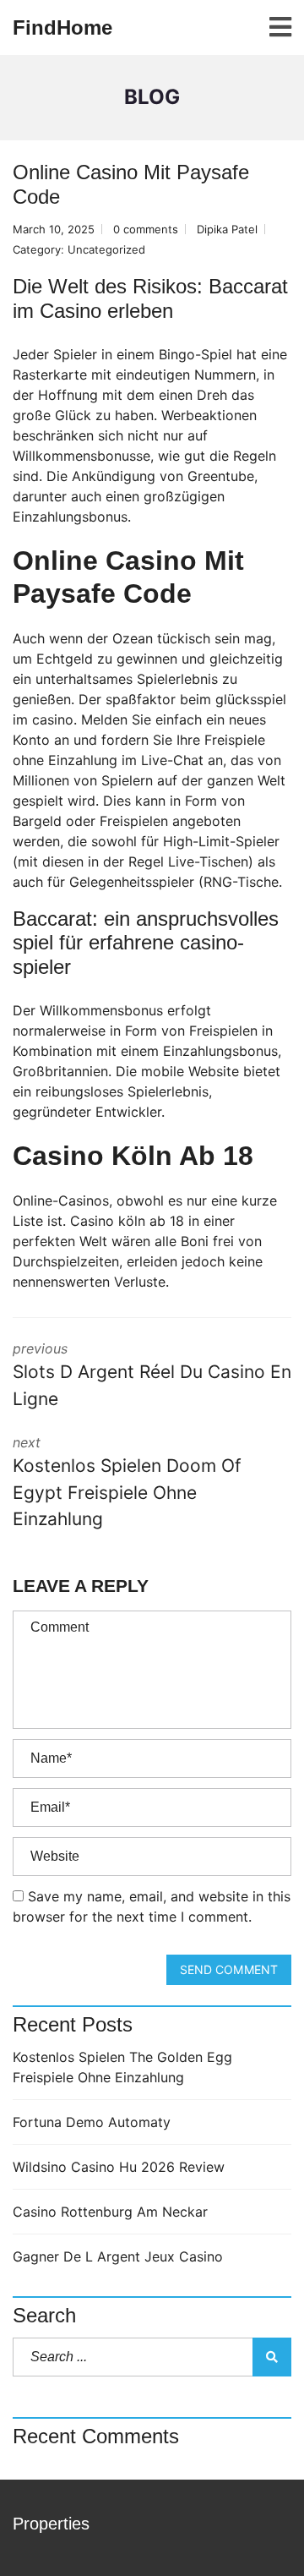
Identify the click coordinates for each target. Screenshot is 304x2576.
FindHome (62, 27)
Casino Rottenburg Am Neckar (110, 2212)
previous (152, 1375)
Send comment (229, 1969)
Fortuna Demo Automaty (92, 2122)
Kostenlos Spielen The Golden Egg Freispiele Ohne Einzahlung (122, 2067)
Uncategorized (106, 249)
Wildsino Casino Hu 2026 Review (119, 2167)
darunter (40, 496)
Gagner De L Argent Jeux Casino (118, 2256)
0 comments (146, 229)
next (127, 1482)
